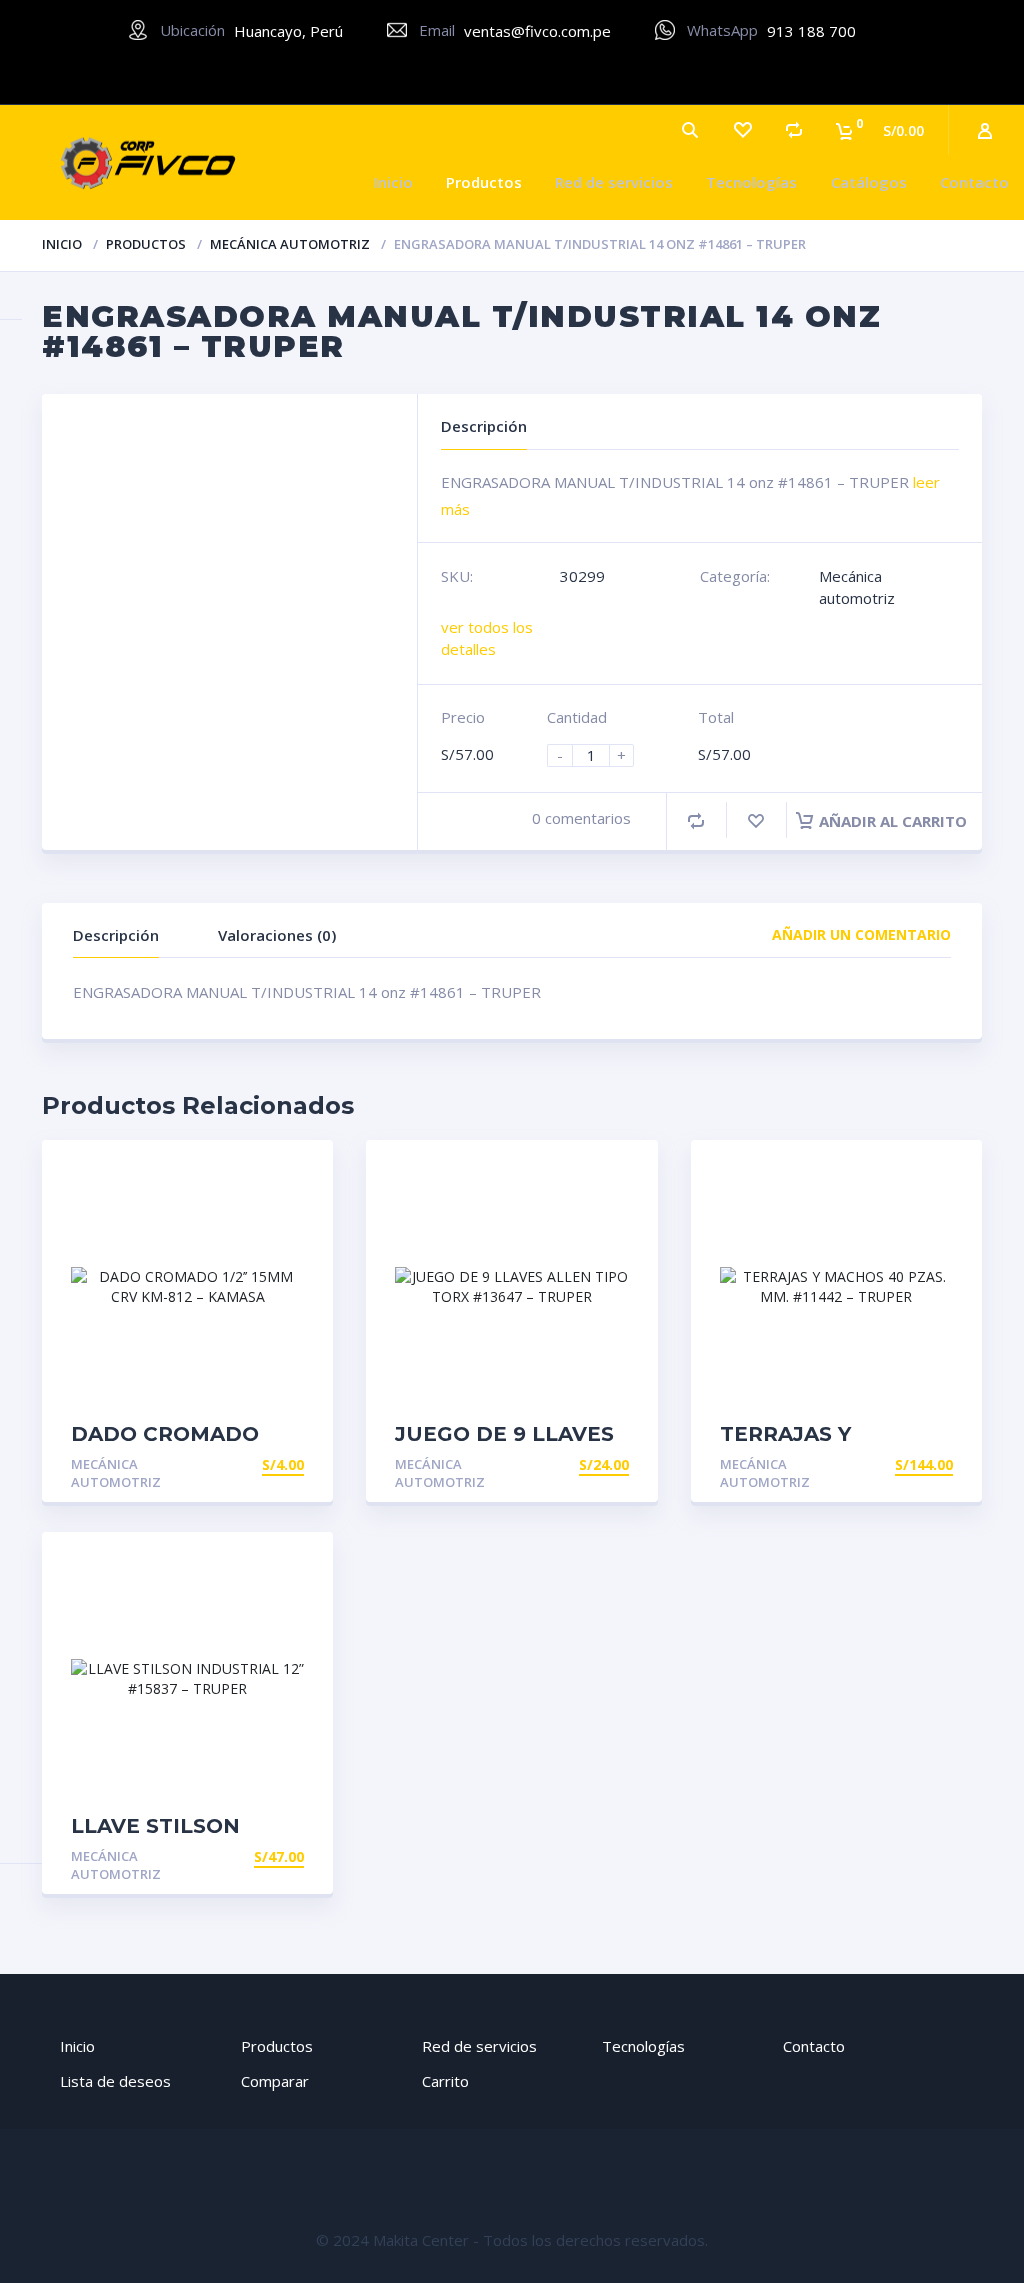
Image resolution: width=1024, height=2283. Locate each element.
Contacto (974, 182)
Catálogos (869, 182)
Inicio (393, 182)
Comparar (275, 2081)
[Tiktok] (573, 73)
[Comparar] (794, 130)
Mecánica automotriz (290, 244)
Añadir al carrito (893, 821)
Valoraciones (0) (277, 935)
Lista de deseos (115, 2081)
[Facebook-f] (451, 73)
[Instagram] (512, 73)
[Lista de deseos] (742, 130)
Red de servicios (614, 182)
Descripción (116, 935)
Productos (484, 182)
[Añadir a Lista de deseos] (756, 820)
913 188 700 (811, 31)
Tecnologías (751, 182)
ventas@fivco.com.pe (537, 31)
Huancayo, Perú (288, 31)
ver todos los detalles (487, 637)
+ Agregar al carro (227, 1464)
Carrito (445, 2081)
